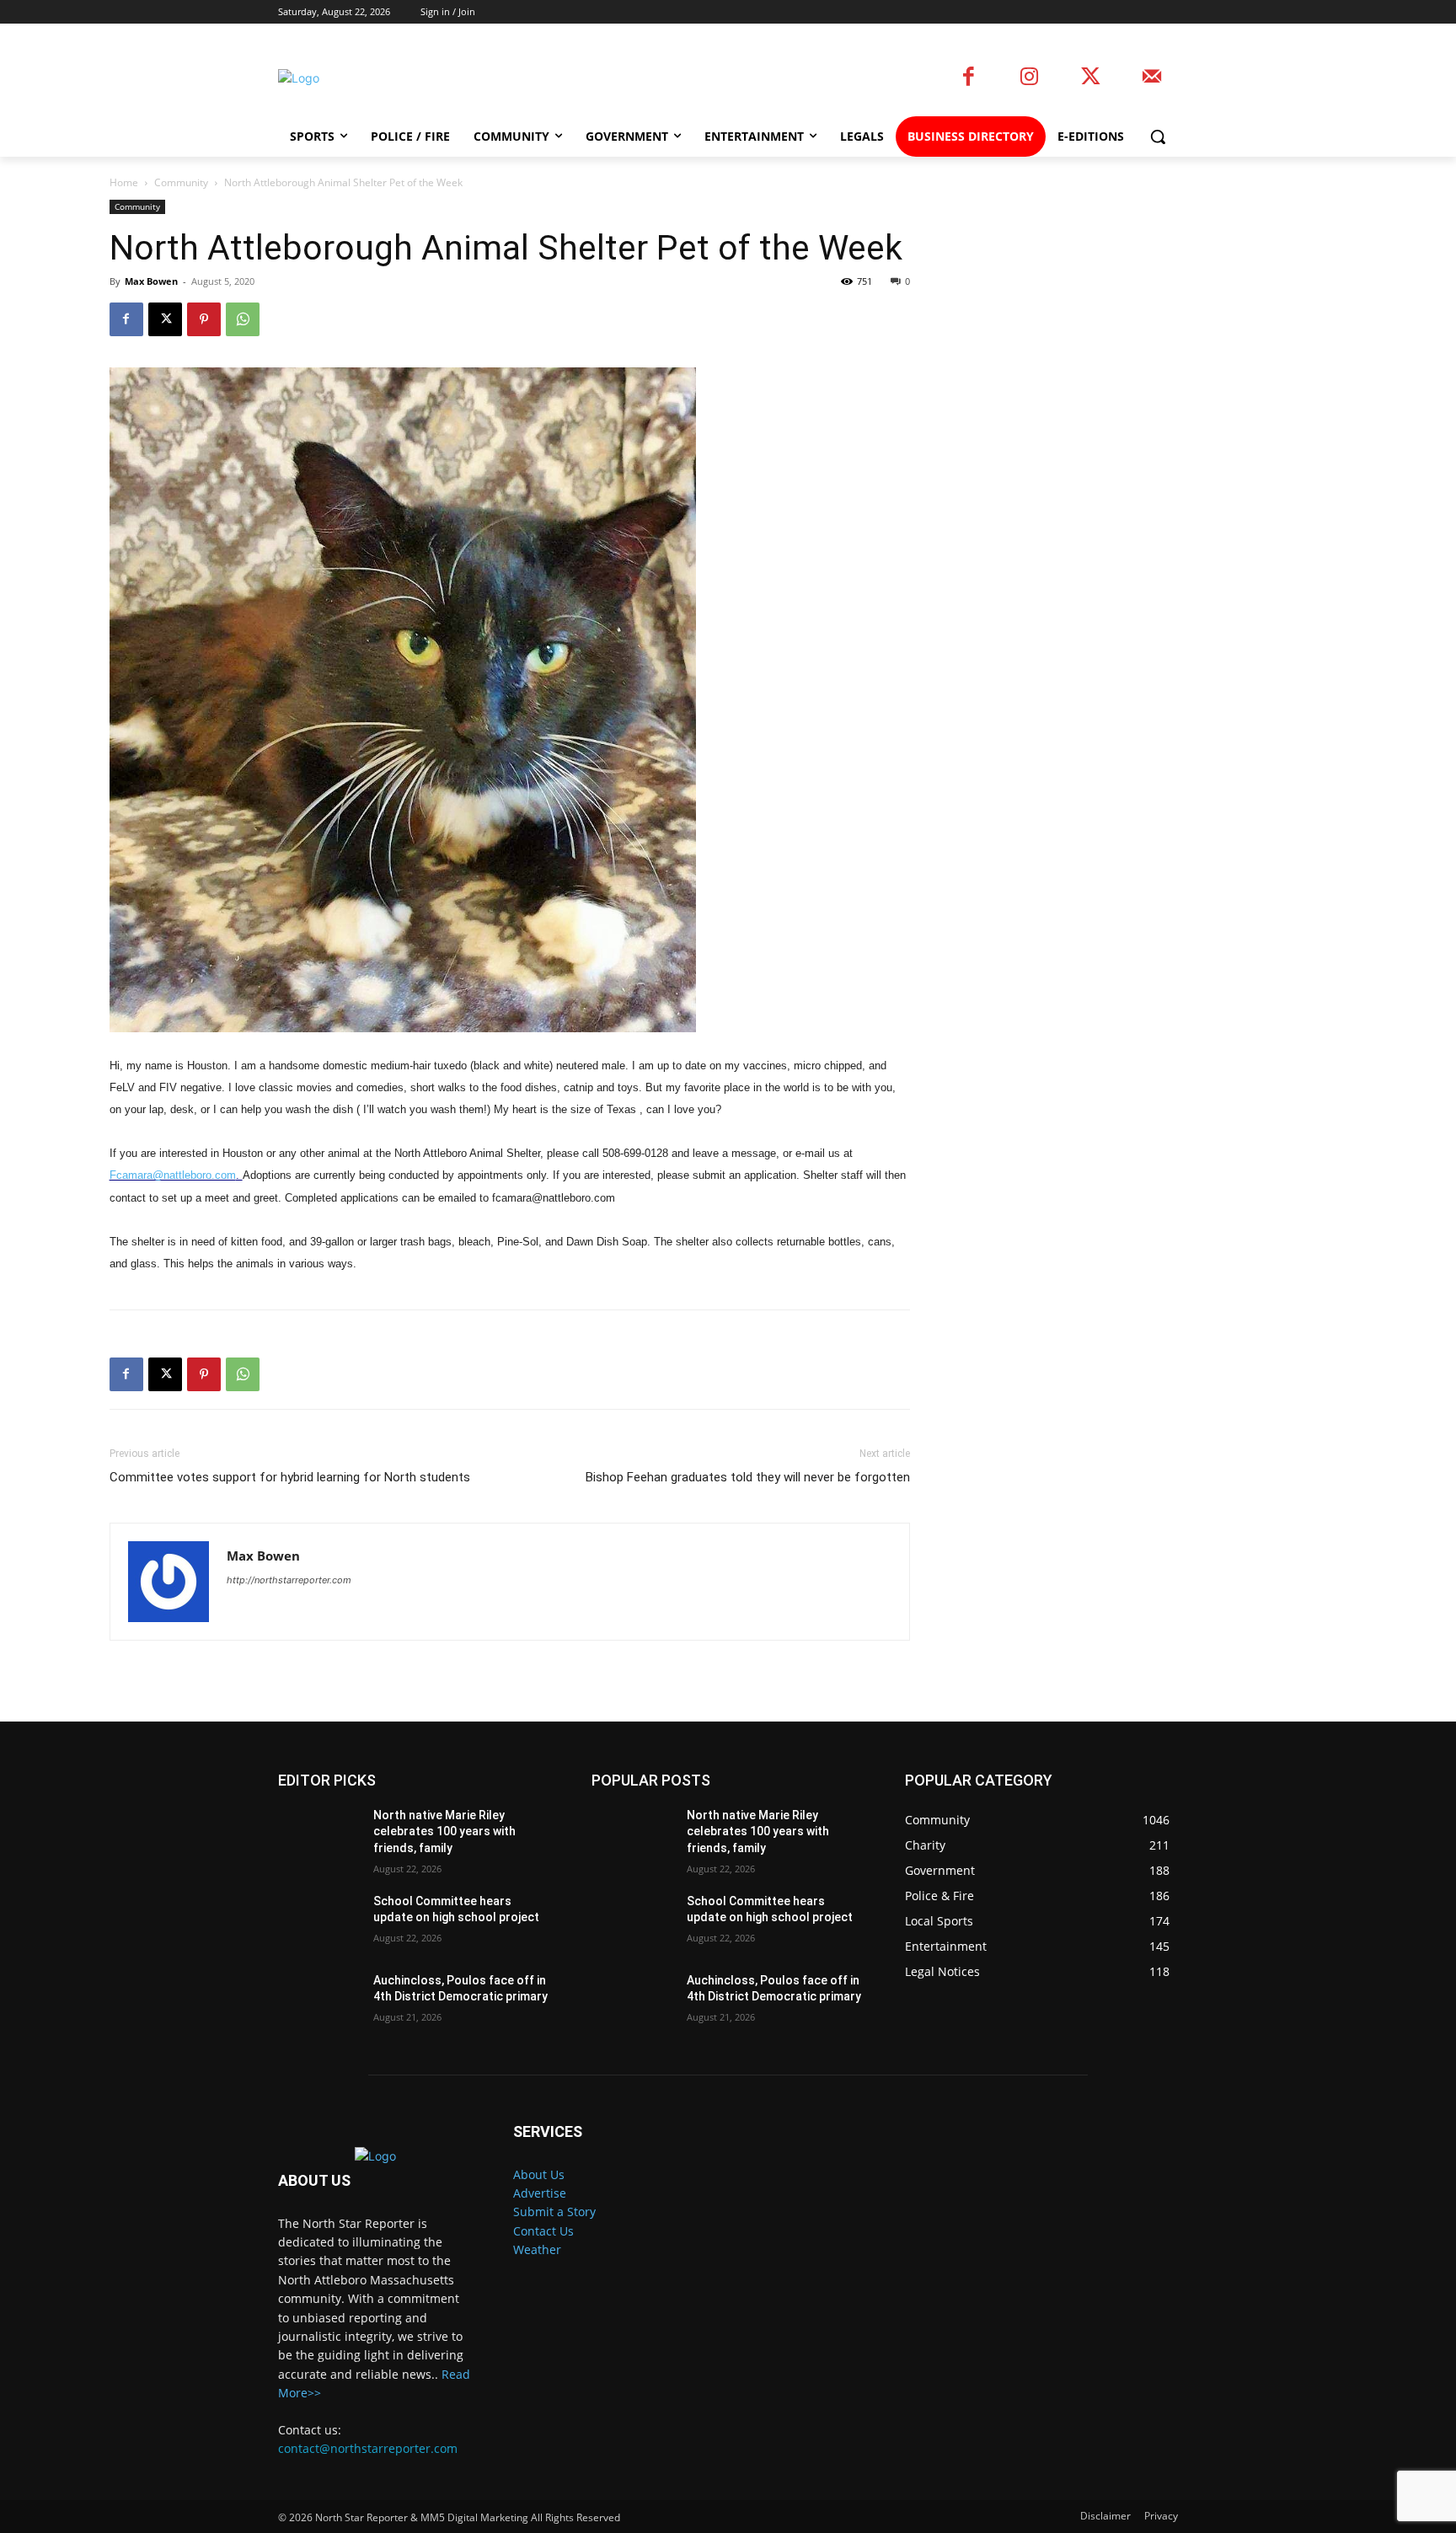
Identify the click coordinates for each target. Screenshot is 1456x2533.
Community (181, 182)
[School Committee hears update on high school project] (319, 1922)
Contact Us (543, 2231)
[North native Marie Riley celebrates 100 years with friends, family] (319, 1836)
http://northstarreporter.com (289, 1580)
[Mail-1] (1151, 78)
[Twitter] (1091, 78)
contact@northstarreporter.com (368, 2448)
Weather (537, 2249)
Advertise (540, 2193)
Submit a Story (554, 2212)
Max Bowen (151, 281)
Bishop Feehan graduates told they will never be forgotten (748, 1477)
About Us (539, 2174)
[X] (165, 319)
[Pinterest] (204, 319)
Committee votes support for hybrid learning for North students (290, 1477)
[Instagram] (1029, 78)
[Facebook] (969, 78)
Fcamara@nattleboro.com (173, 1175)
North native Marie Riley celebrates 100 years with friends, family (444, 1831)
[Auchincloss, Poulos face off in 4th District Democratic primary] (319, 2001)
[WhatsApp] (243, 319)
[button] (1158, 137)
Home (124, 182)
